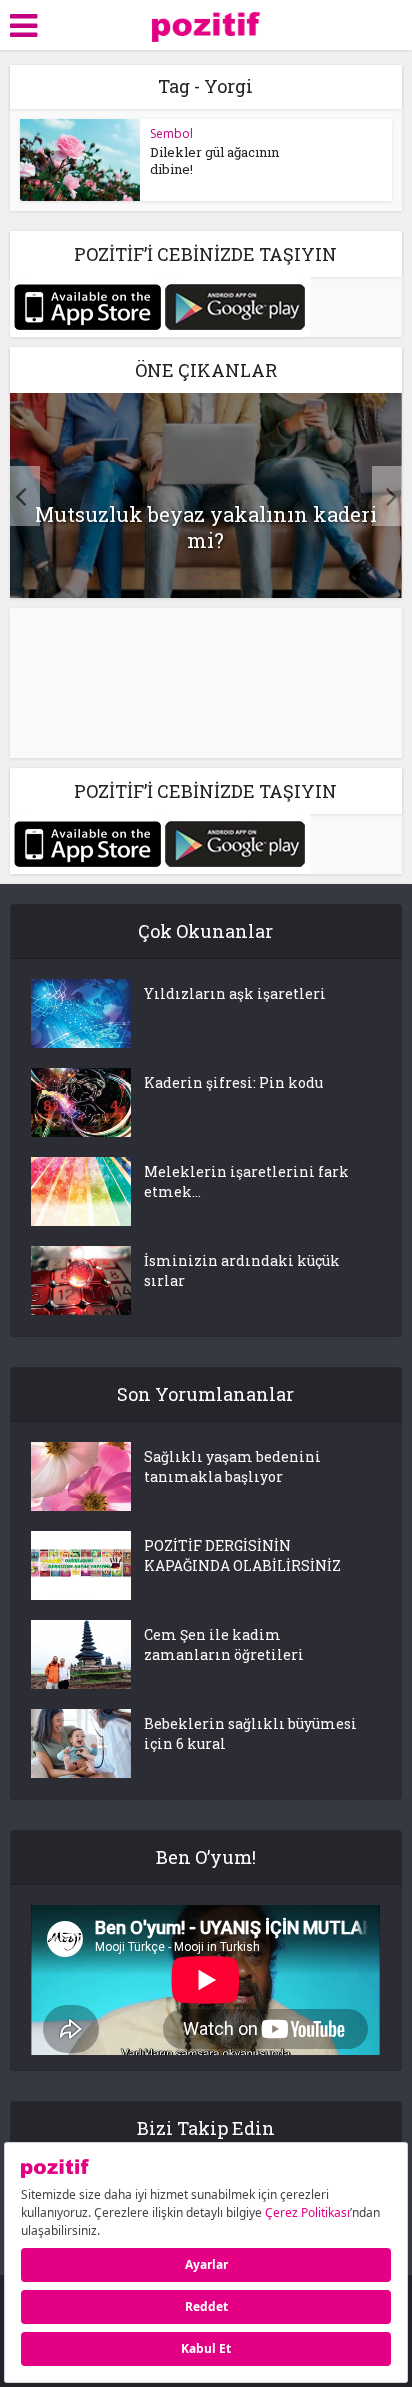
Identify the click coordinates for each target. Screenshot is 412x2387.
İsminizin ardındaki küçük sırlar (242, 1270)
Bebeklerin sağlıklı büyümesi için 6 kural (250, 1733)
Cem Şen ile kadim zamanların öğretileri (224, 1644)
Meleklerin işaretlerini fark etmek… (246, 1181)
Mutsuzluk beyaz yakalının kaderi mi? (206, 527)
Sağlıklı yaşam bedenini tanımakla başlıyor (232, 1466)
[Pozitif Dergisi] (206, 23)
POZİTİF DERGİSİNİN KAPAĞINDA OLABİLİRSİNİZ (242, 1555)
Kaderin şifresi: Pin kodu (233, 1082)
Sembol (171, 133)
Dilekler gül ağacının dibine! (214, 160)
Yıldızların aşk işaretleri (235, 993)
